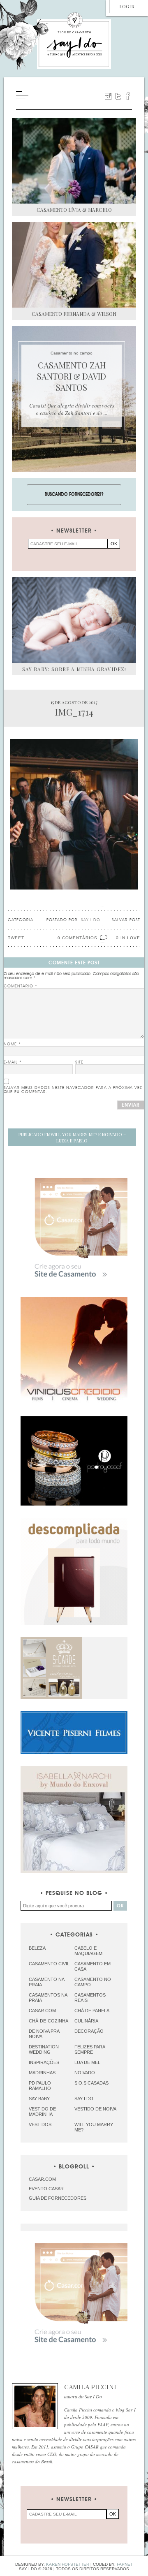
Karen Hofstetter (68, 2564)
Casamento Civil (49, 1964)
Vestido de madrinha (42, 2112)
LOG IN (127, 6)
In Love (130, 938)
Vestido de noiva (95, 2109)
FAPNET (125, 2564)
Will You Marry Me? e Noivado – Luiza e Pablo (72, 1137)
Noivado (85, 2073)
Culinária (86, 2021)
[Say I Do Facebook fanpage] (128, 96)
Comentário (21, 986)
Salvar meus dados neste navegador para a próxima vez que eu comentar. (73, 1090)
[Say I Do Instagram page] (108, 96)
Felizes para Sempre (90, 2049)
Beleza (37, 1948)
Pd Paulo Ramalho (40, 2086)
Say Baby (39, 2099)
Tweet (16, 938)
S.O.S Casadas (91, 2083)
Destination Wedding (44, 2049)
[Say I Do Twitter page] (118, 96)
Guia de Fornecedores (58, 2198)
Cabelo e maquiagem (88, 1951)
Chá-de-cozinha (49, 2021)
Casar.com (42, 2011)
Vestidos (40, 2124)
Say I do (84, 2099)
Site (79, 1062)
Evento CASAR (46, 2189)
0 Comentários (77, 938)
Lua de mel (87, 2062)
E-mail (13, 1062)
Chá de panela (92, 2011)
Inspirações (44, 2062)
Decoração (89, 2031)
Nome (12, 1044)
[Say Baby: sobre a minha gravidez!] (74, 620)
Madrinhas (42, 2073)
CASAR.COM (42, 2179)
